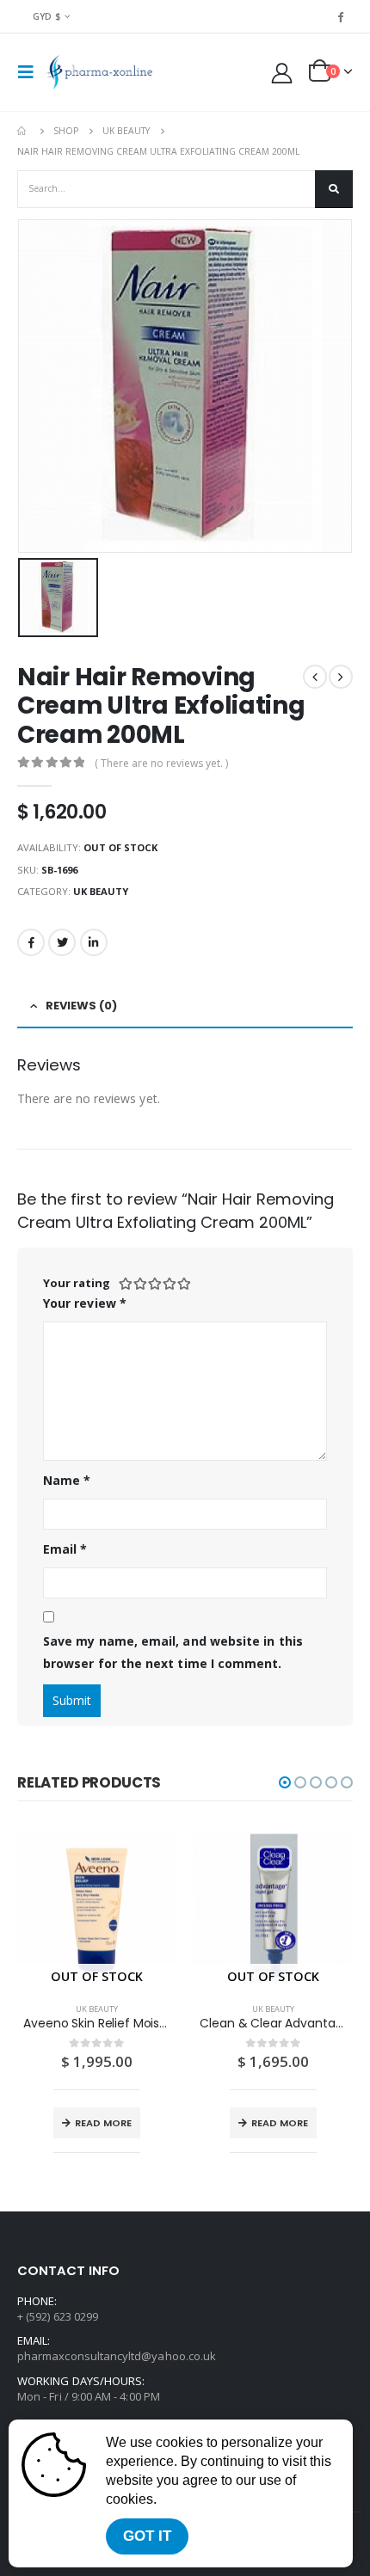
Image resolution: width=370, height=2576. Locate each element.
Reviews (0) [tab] (81, 1006)
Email (65, 1549)
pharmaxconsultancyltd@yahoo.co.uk (117, 2356)
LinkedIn (94, 942)
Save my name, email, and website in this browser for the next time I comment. (173, 1653)
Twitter (62, 942)
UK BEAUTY (101, 891)
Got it (147, 2536)
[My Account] (282, 73)
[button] (285, 1782)
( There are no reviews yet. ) (161, 763)
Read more (103, 2123)
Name (67, 1480)
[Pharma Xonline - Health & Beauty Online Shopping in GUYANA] (99, 72)
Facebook (31, 942)
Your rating (77, 1283)
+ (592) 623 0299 (58, 2316)
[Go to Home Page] (23, 131)
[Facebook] (341, 16)
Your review (85, 1303)
